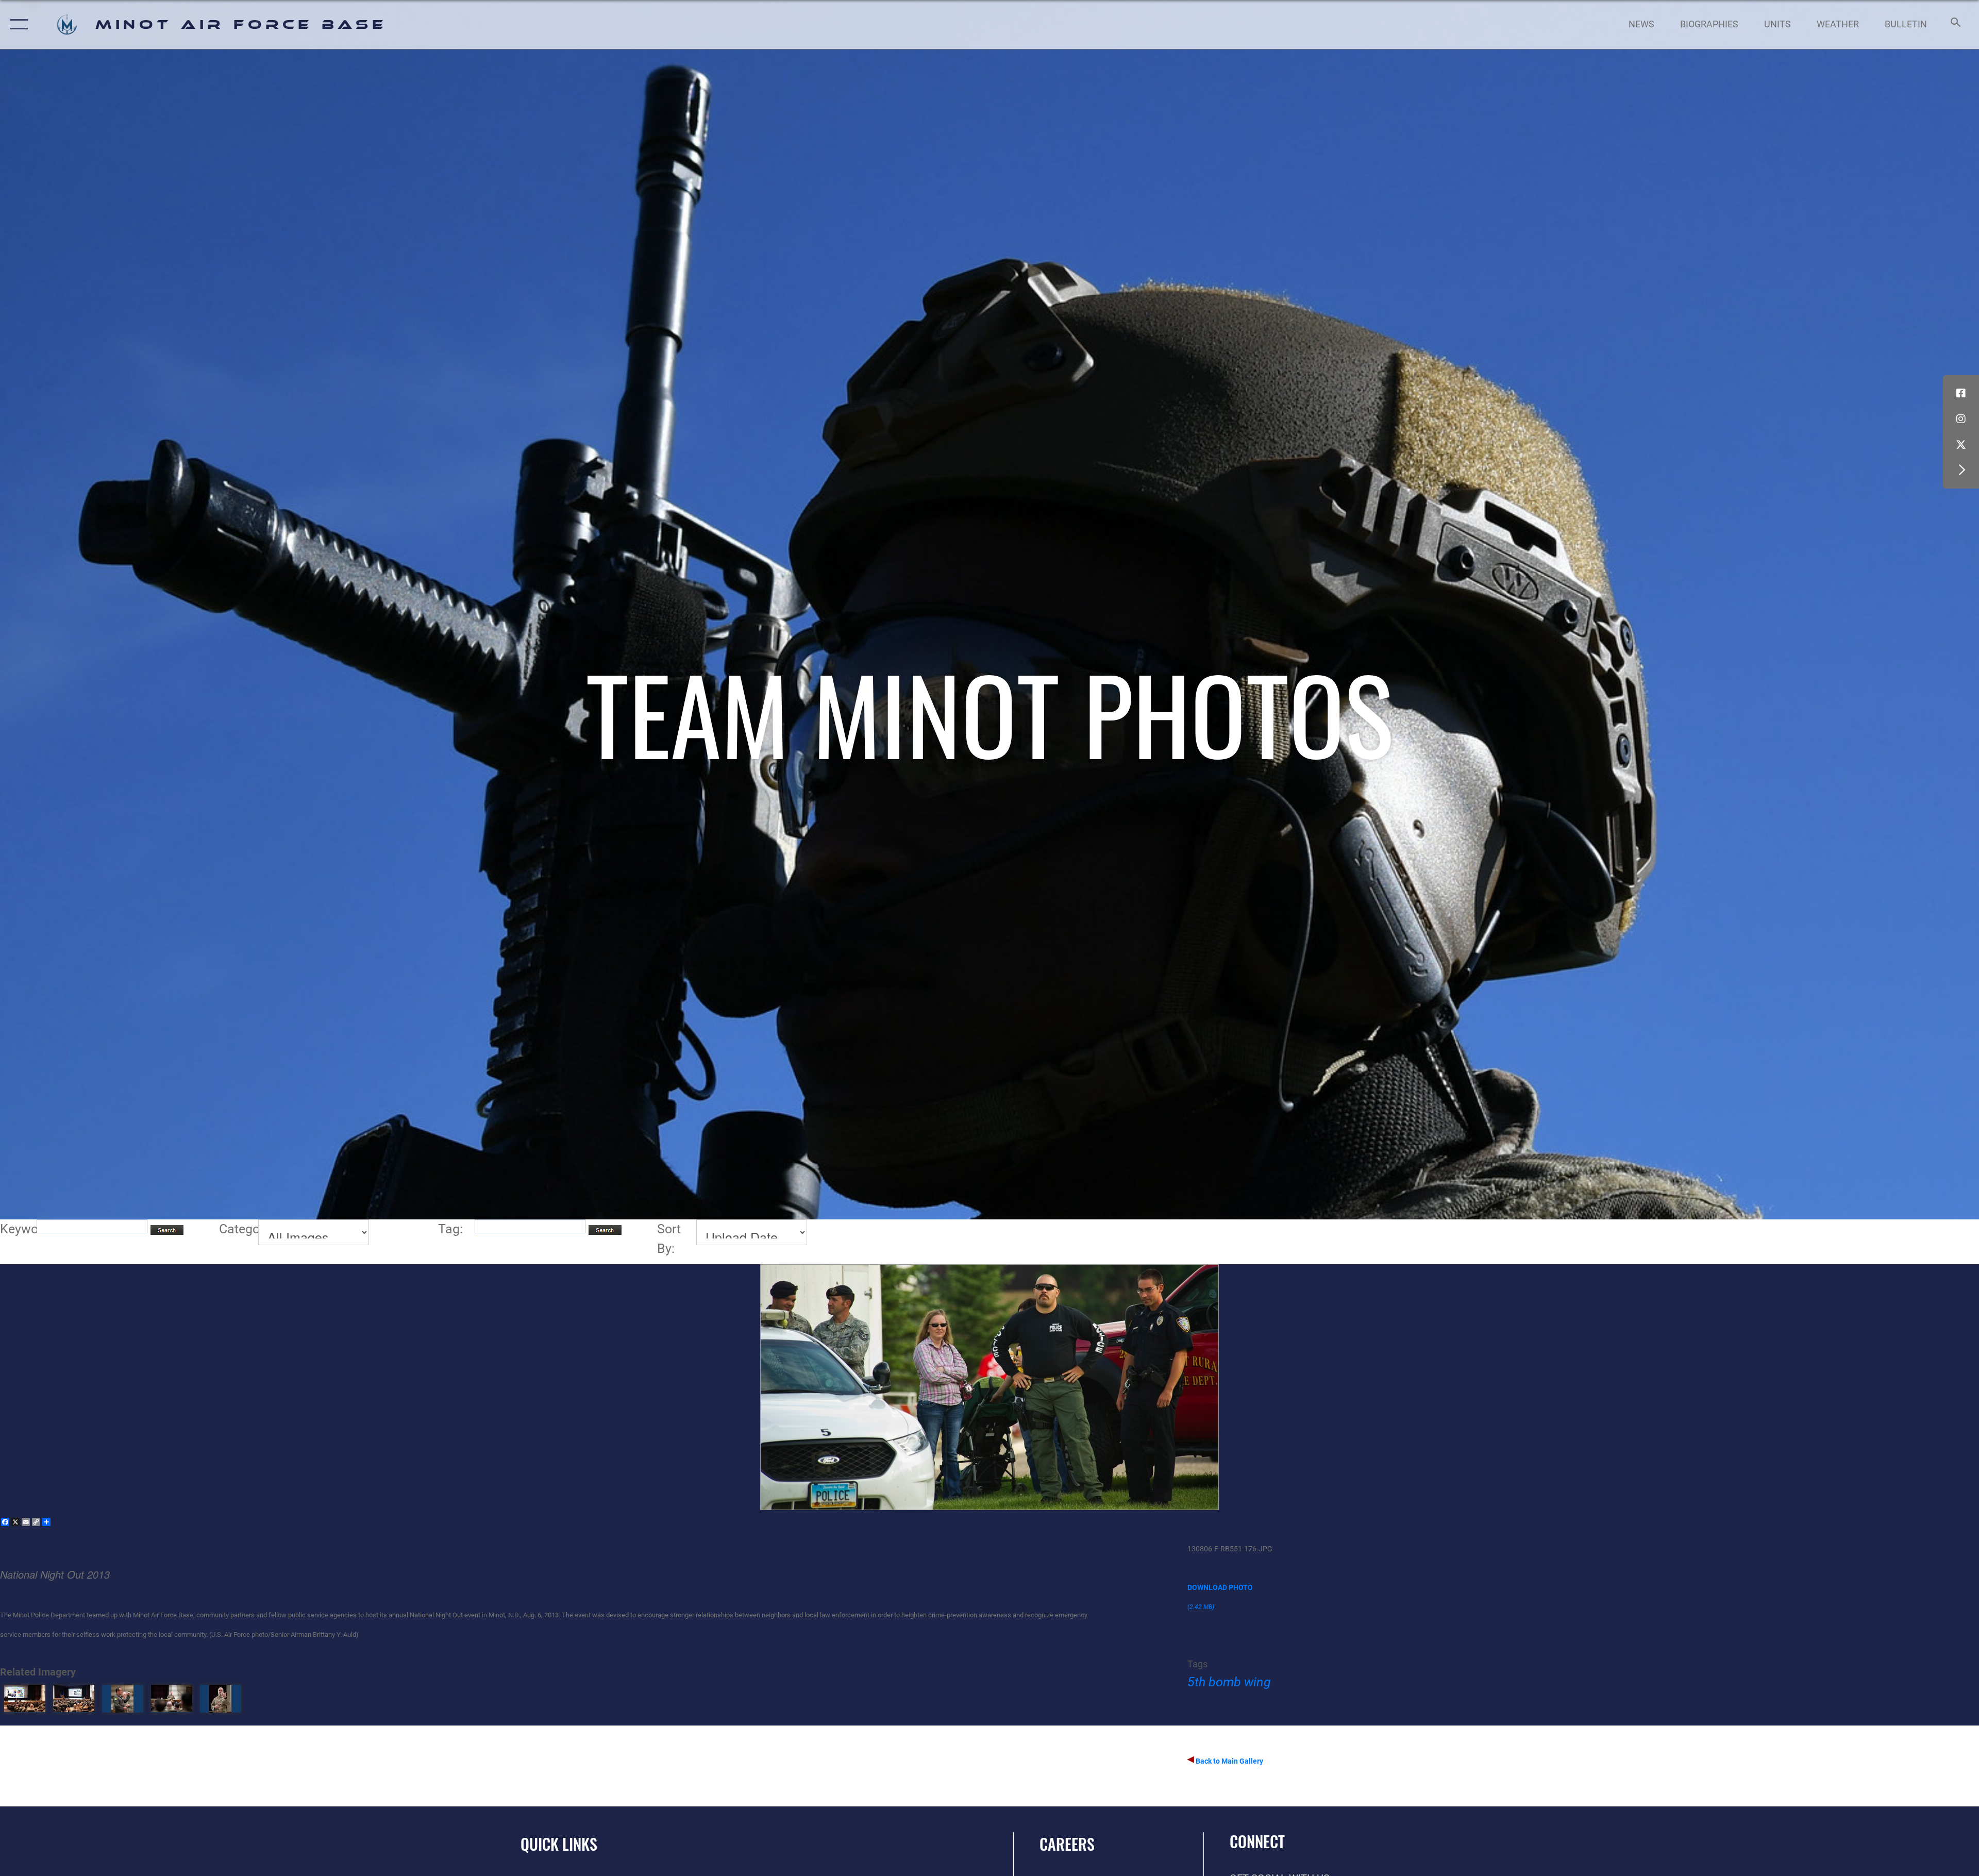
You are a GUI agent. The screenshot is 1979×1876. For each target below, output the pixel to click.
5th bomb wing (1229, 1682)
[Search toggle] (1955, 24)
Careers (1067, 1844)
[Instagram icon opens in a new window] (1961, 419)
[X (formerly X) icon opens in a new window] (1961, 445)
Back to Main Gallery (1229, 1761)
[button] (17, 24)
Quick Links (559, 1844)
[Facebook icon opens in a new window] (1961, 393)
